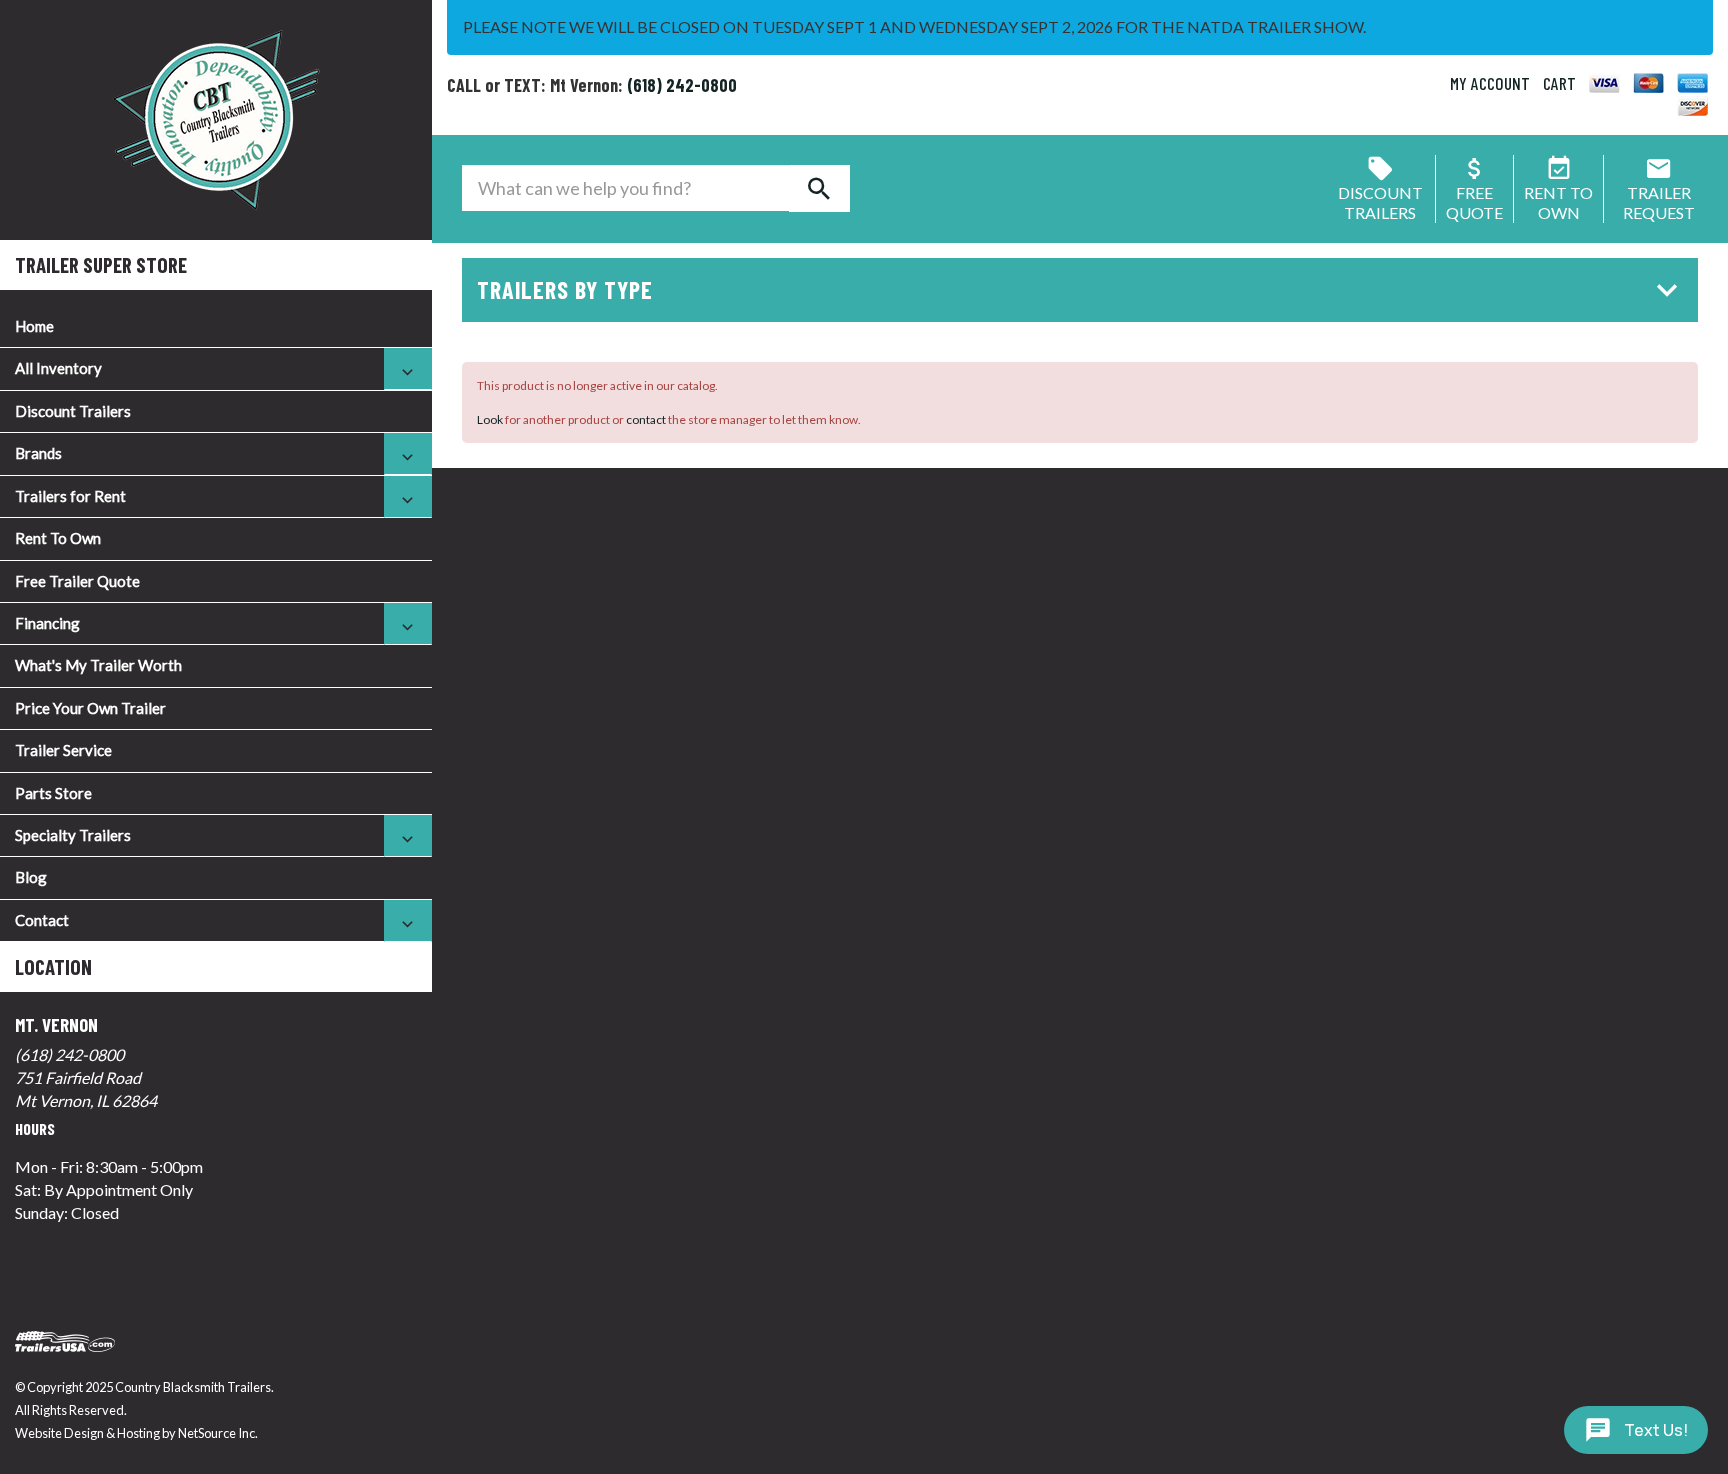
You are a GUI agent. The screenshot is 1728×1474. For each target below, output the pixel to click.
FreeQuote (1474, 202)
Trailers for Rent (70, 496)
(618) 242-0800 (69, 1054)
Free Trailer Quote (77, 581)
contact (646, 419)
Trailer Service (63, 750)
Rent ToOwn (1558, 202)
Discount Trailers (73, 411)
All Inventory (58, 368)
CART (1559, 83)
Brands (38, 453)
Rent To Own (58, 538)
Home (34, 326)
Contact (42, 920)
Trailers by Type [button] (565, 289)
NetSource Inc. (218, 1433)
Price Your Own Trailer (90, 708)
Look (490, 419)
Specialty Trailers (73, 835)
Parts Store (53, 793)
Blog (31, 877)
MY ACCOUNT (1490, 83)
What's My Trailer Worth (98, 665)
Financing (47, 623)
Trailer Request (1659, 202)
